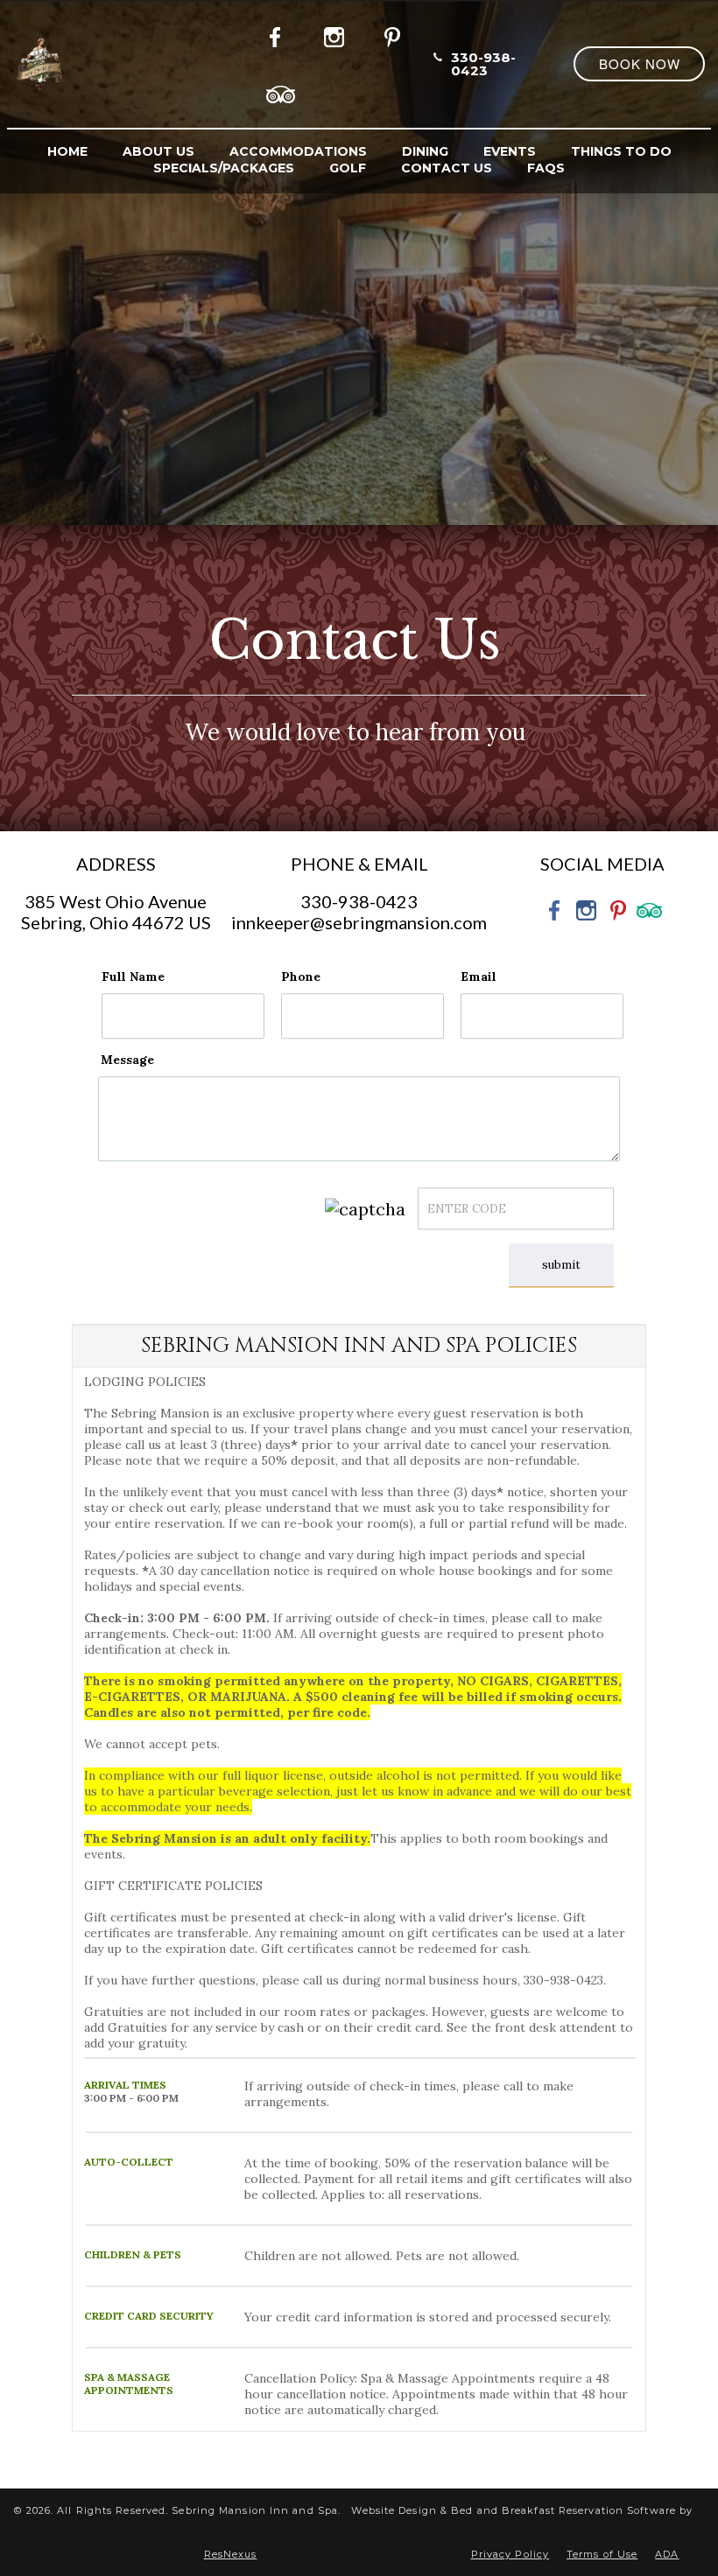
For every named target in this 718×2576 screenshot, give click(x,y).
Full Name (133, 976)
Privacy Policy (510, 2554)
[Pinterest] (396, 34)
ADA (667, 2554)
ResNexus (231, 2554)
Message (127, 1060)
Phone (301, 976)
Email (479, 976)
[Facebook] (280, 34)
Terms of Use (602, 2554)
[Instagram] (338, 34)
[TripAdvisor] (281, 92)
